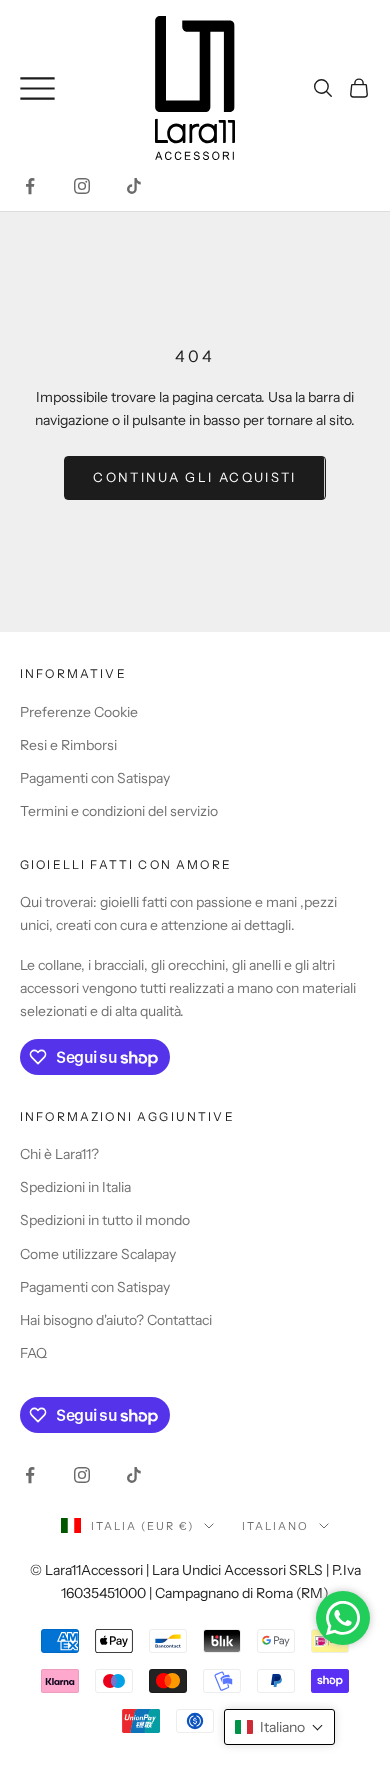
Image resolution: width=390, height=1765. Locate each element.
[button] (279, 1727)
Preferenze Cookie (79, 712)
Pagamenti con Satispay (95, 778)
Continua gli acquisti (194, 477)
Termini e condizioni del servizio (119, 811)
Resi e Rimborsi (68, 745)
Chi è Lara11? (59, 1154)
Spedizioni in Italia (75, 1187)
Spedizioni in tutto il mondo (105, 1220)
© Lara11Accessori (86, 1570)
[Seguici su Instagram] (82, 186)
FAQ (33, 1353)
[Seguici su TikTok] (134, 186)
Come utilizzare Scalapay (98, 1254)
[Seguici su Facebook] (30, 186)
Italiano (275, 1526)
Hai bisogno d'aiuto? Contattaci (116, 1320)
